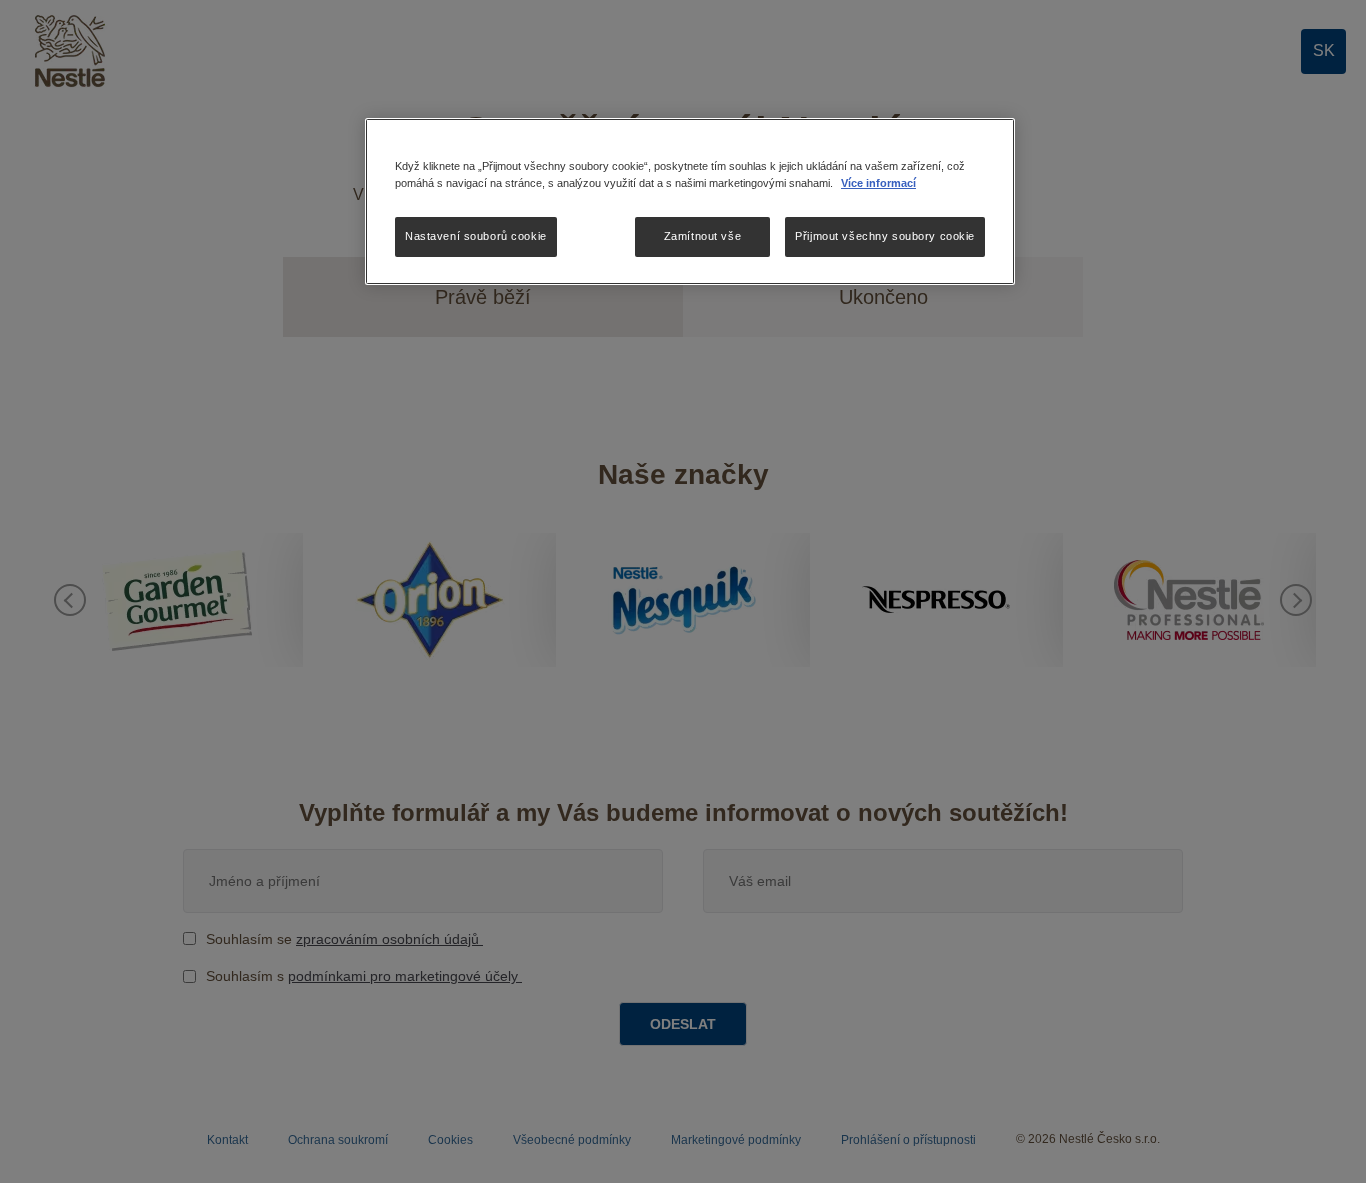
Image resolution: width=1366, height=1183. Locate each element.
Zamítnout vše (702, 236)
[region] (690, 201)
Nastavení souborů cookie (476, 236)
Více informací (878, 183)
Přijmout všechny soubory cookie (885, 236)
